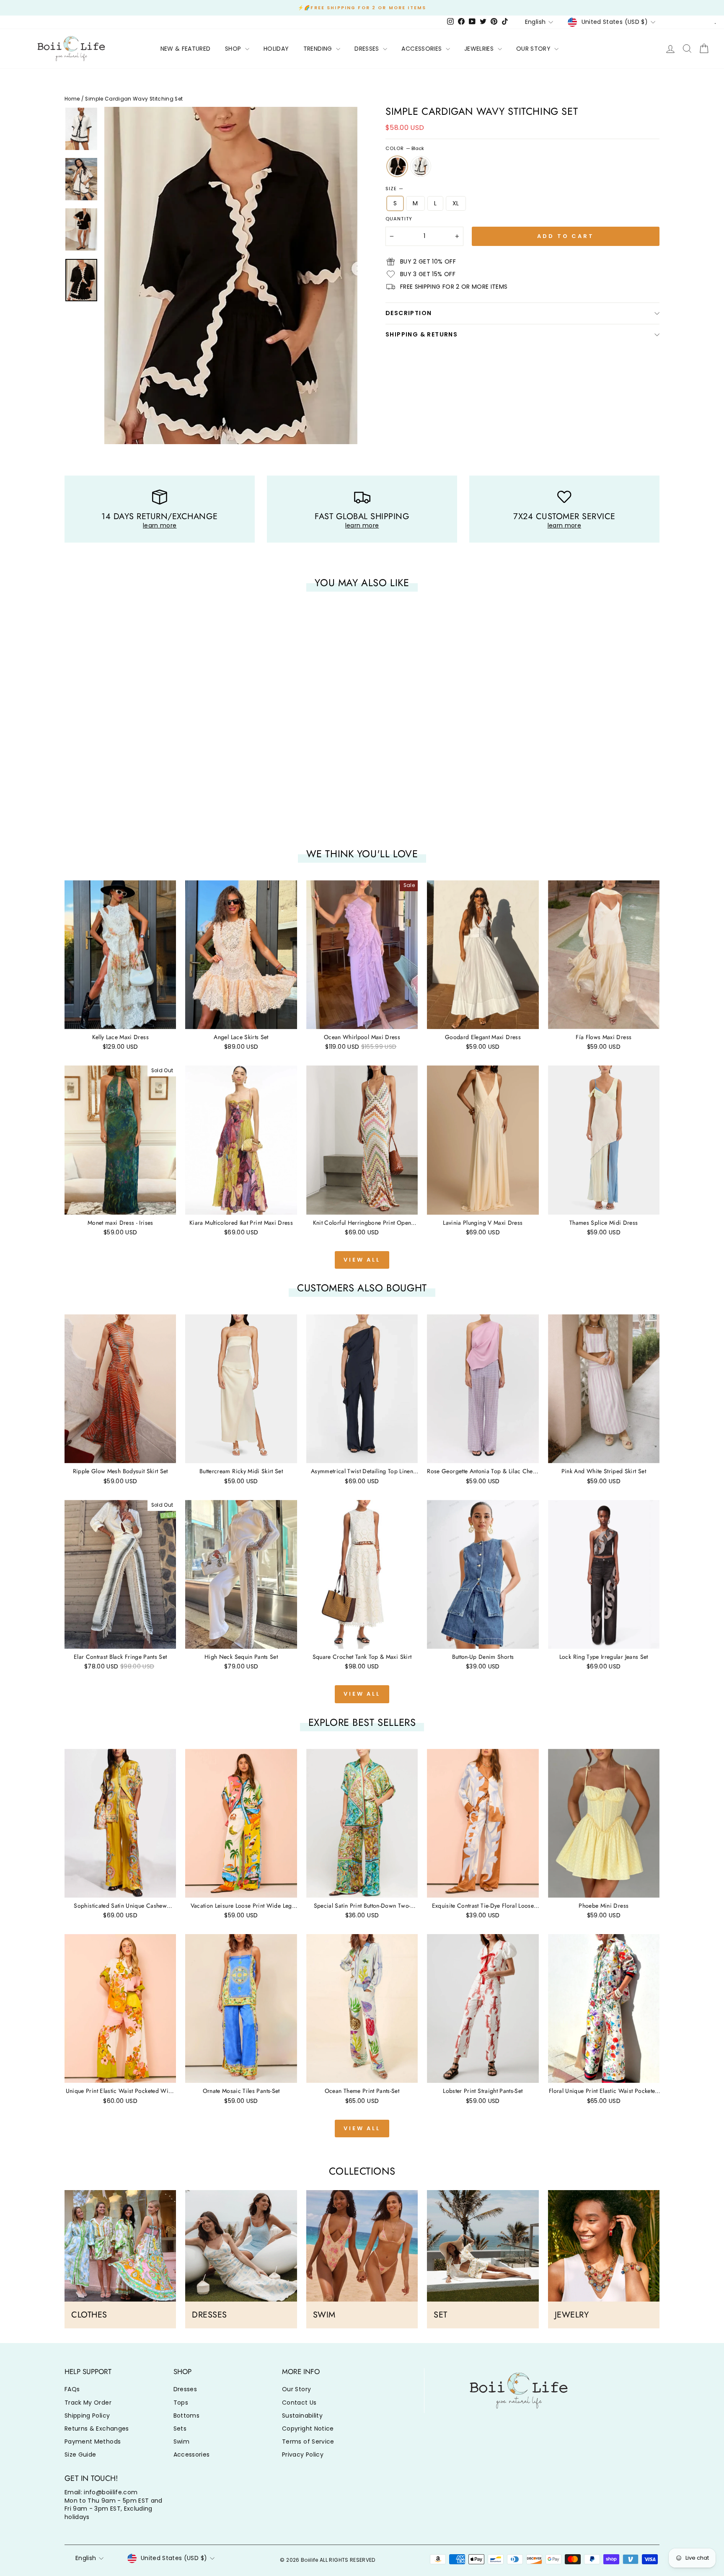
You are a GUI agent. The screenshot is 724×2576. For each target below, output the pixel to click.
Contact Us (299, 2403)
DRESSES (368, 49)
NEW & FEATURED (186, 49)
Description (409, 313)
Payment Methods (93, 2442)
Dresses (185, 2389)
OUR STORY (534, 49)
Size (394, 189)
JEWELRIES (480, 49)
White (421, 166)
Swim (181, 2442)
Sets (180, 2429)
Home (72, 99)
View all (362, 1260)
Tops (181, 2403)
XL (456, 203)
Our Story (296, 2389)
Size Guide (80, 2454)
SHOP (234, 49)
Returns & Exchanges (97, 2429)
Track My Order (88, 2403)
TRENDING (319, 49)
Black (397, 166)
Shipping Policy (87, 2416)
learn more (160, 525)
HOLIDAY (276, 49)
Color (405, 149)
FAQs (72, 2389)
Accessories (192, 2454)
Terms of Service (308, 2442)
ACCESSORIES (422, 49)
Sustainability (302, 2416)
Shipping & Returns (421, 334)
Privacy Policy (303, 2454)
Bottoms (186, 2416)
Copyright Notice (308, 2429)
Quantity (399, 219)
